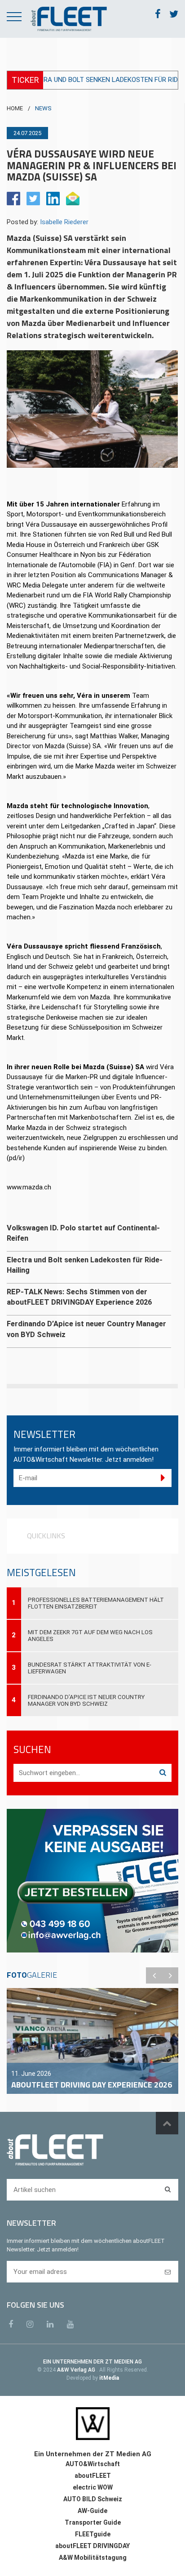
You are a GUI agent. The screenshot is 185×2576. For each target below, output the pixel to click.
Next (170, 1975)
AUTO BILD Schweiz (93, 2499)
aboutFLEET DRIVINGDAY (92, 2546)
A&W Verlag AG (77, 2370)
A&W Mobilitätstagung (93, 2558)
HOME (15, 108)
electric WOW (93, 2487)
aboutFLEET (93, 2476)
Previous (154, 1975)
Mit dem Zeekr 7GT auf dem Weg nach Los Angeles (90, 1636)
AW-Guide (92, 2511)
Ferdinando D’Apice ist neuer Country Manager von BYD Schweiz (86, 1700)
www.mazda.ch (29, 1187)
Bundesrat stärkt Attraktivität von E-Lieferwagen (90, 1668)
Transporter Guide (93, 2522)
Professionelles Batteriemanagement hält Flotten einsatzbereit (96, 1603)
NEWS (43, 108)
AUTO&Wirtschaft (93, 2464)
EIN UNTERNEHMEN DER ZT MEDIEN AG (92, 2362)
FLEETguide (93, 2534)
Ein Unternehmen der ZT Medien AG (93, 2454)
